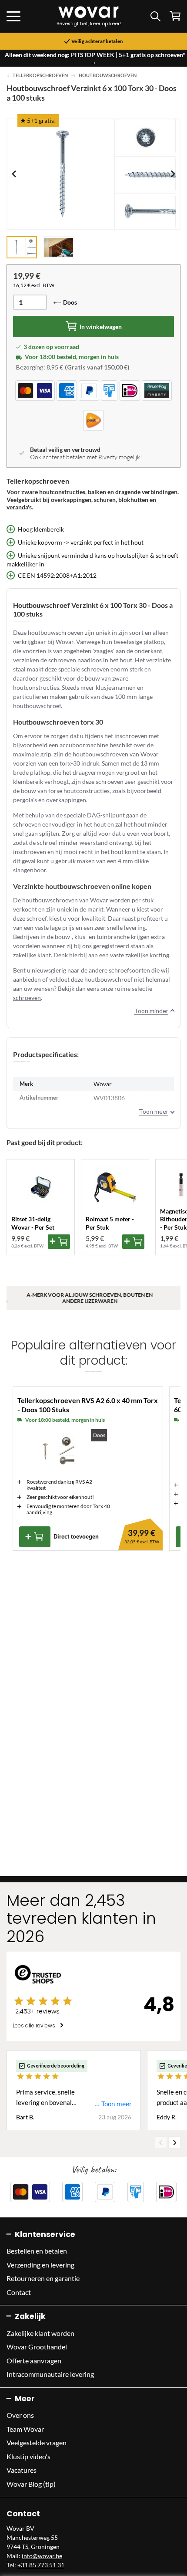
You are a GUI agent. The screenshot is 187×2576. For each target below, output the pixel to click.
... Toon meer (113, 2104)
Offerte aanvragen (34, 2361)
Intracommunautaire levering (50, 2374)
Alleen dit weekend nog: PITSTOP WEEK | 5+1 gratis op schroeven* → (95, 58)
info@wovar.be (42, 2556)
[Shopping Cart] (175, 16)
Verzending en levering (40, 2265)
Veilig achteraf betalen (97, 41)
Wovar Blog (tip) (31, 2484)
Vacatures (22, 2470)
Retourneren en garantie (43, 2278)
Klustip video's (28, 2456)
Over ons (20, 2415)
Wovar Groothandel (37, 2347)
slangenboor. (30, 870)
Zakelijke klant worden (40, 2333)
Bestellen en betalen (37, 2251)
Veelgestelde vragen (37, 2442)
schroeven (27, 998)
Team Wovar (25, 2429)
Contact (19, 2292)
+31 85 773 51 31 (41, 2565)
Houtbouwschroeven (108, 75)
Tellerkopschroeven (40, 75)
